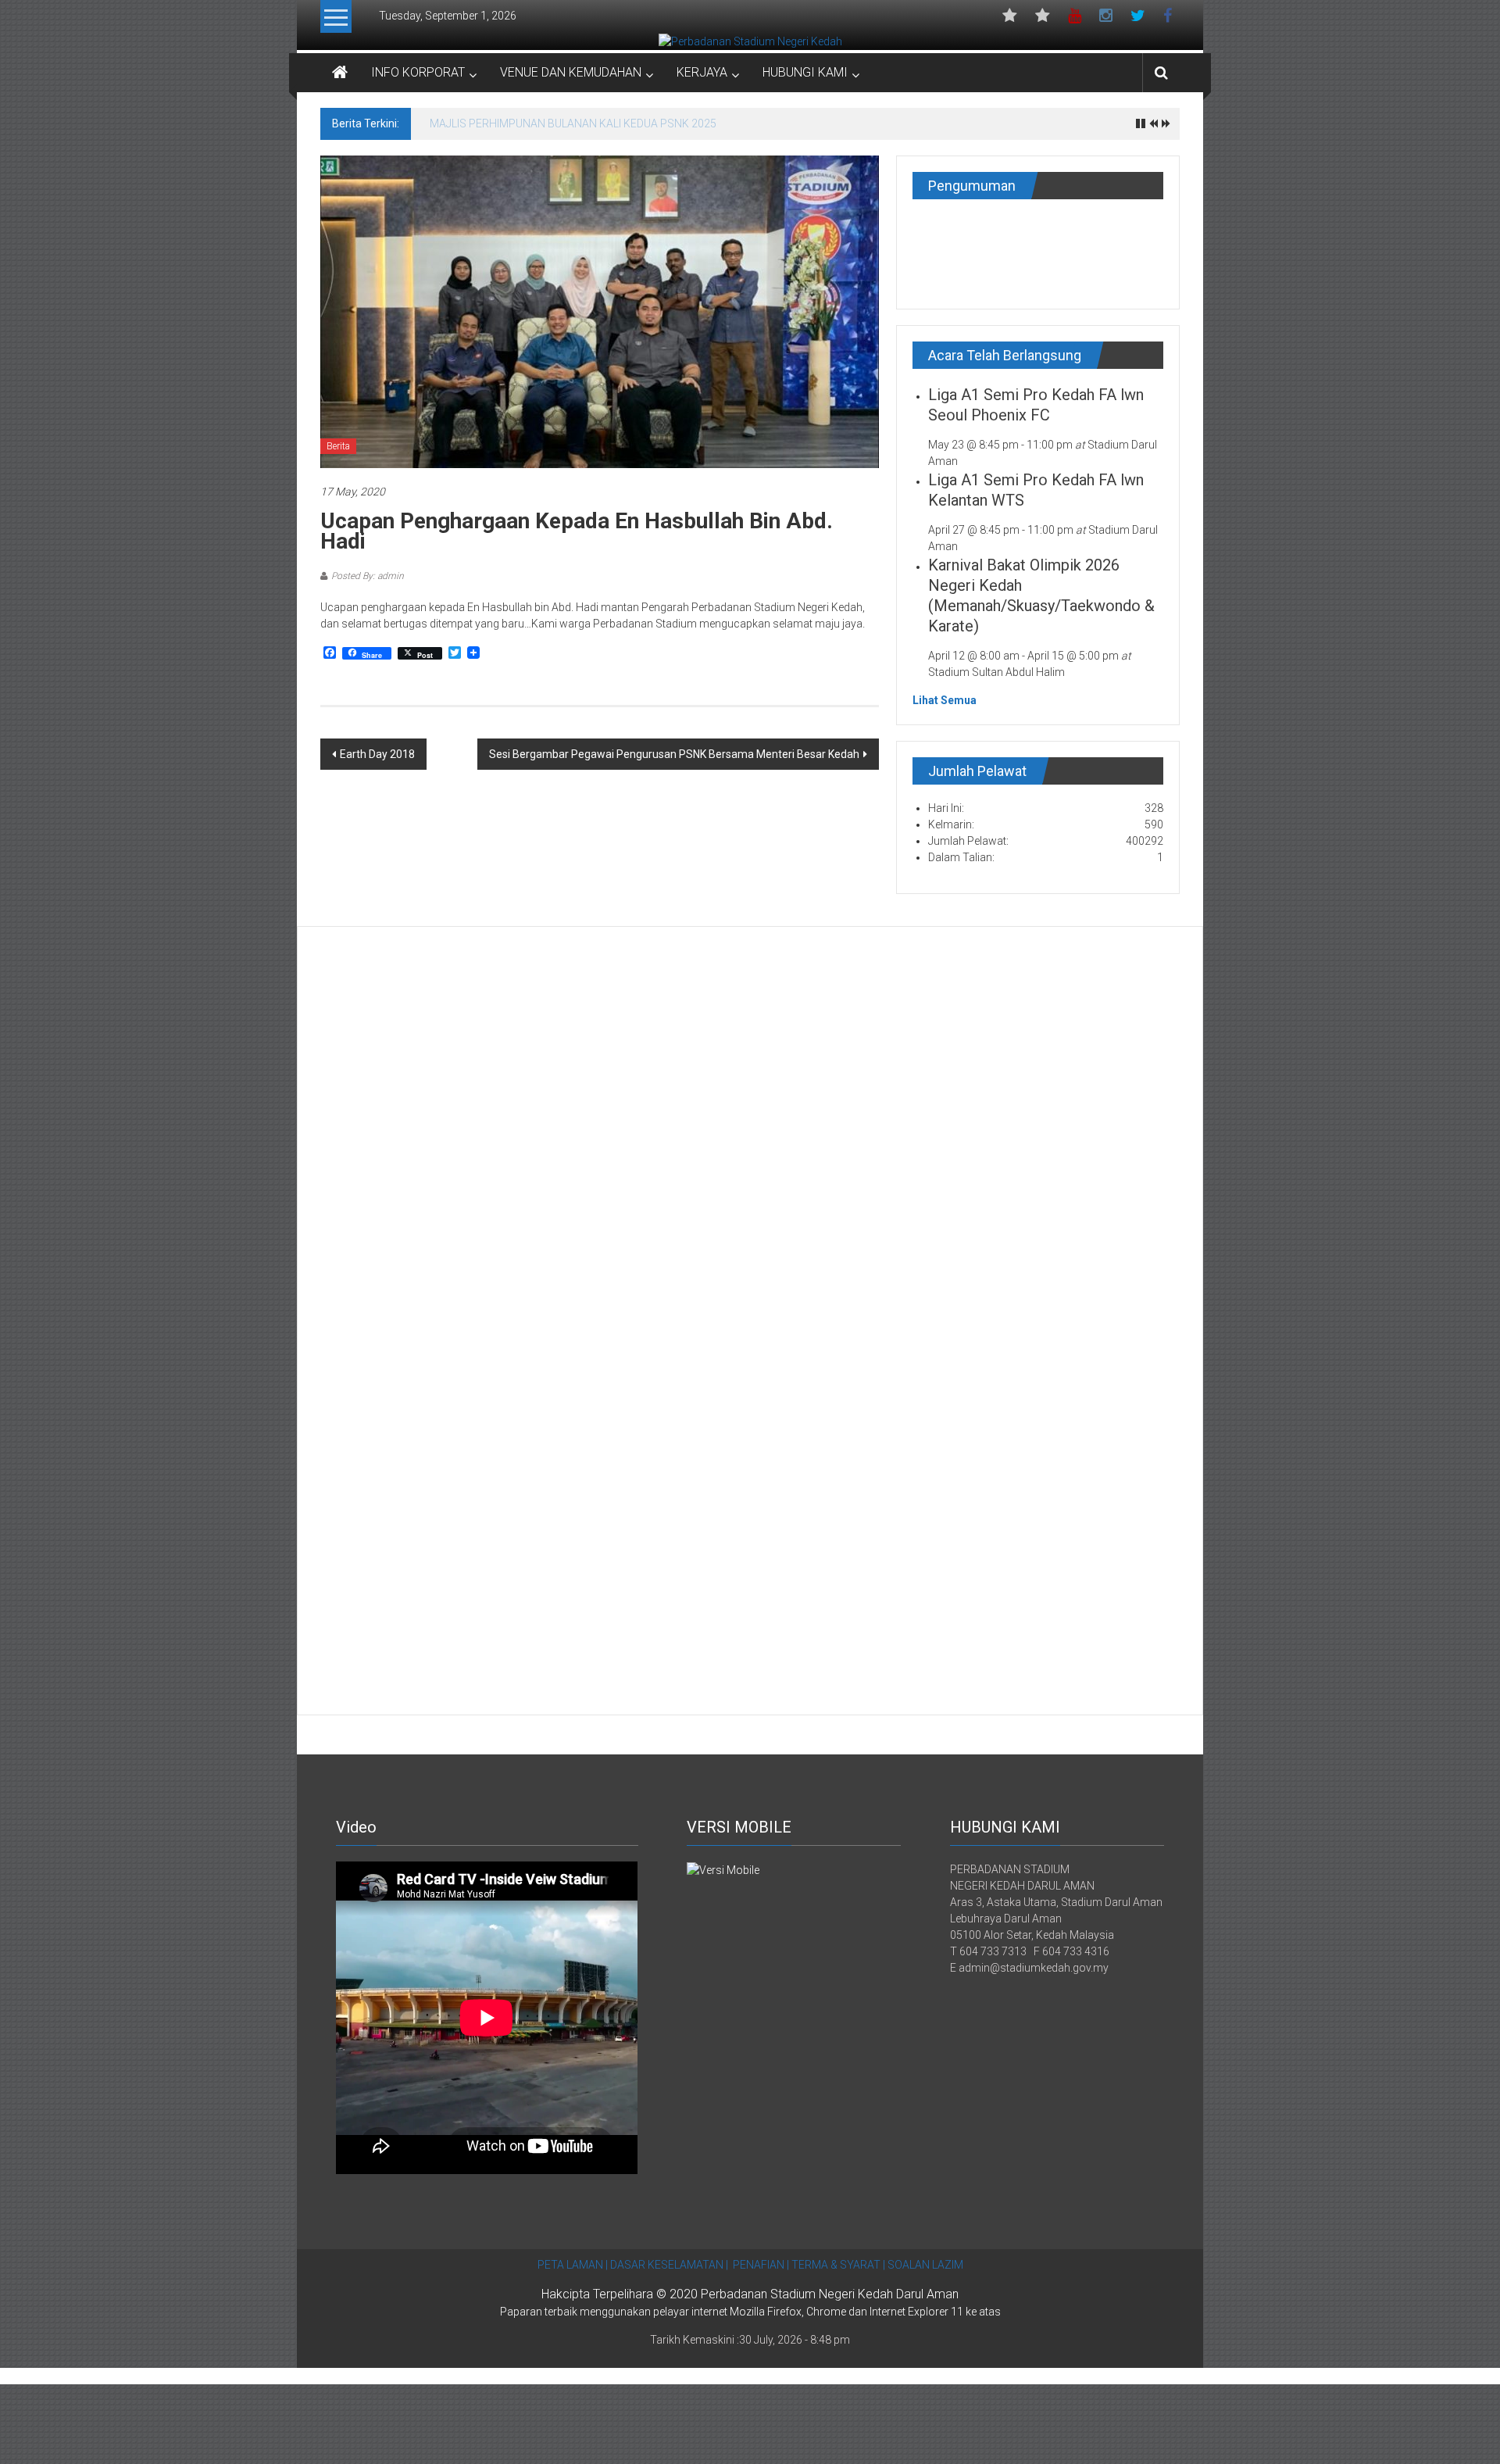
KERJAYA (702, 72)
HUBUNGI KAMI (805, 72)
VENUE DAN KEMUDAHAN (571, 72)
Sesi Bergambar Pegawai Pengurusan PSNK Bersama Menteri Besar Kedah (674, 754)
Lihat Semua (945, 700)
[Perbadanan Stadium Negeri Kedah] (750, 41)
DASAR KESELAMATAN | (669, 2265)
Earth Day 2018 (377, 754)
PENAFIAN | (761, 2265)
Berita (338, 446)
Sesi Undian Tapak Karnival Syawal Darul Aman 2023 (559, 123)
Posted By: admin (368, 576)
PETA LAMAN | (573, 2265)
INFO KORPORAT (418, 72)
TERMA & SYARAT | (838, 2265)
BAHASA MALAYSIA (1043, 20)
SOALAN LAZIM (924, 2265)
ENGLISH (1010, 20)
